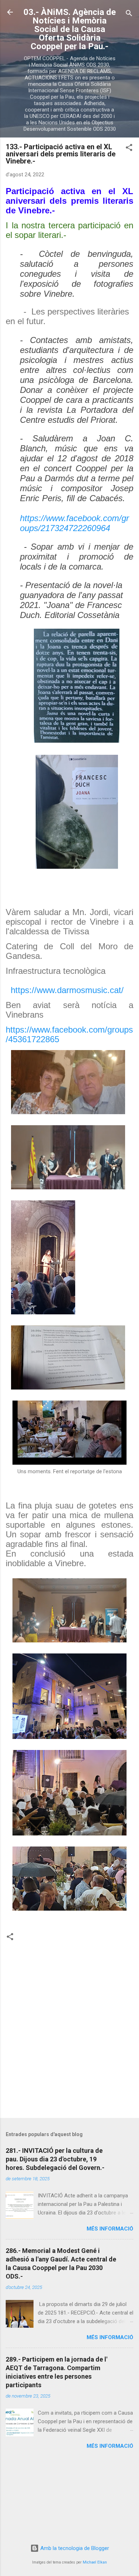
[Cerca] (129, 14)
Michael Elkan (95, 2562)
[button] (129, 149)
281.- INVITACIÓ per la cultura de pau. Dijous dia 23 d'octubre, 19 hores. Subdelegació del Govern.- (55, 2159)
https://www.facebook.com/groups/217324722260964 (74, 523)
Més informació (110, 2229)
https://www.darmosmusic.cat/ (67, 990)
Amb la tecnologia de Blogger (74, 2548)
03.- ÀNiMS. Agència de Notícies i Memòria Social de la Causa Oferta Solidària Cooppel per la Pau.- (70, 29)
